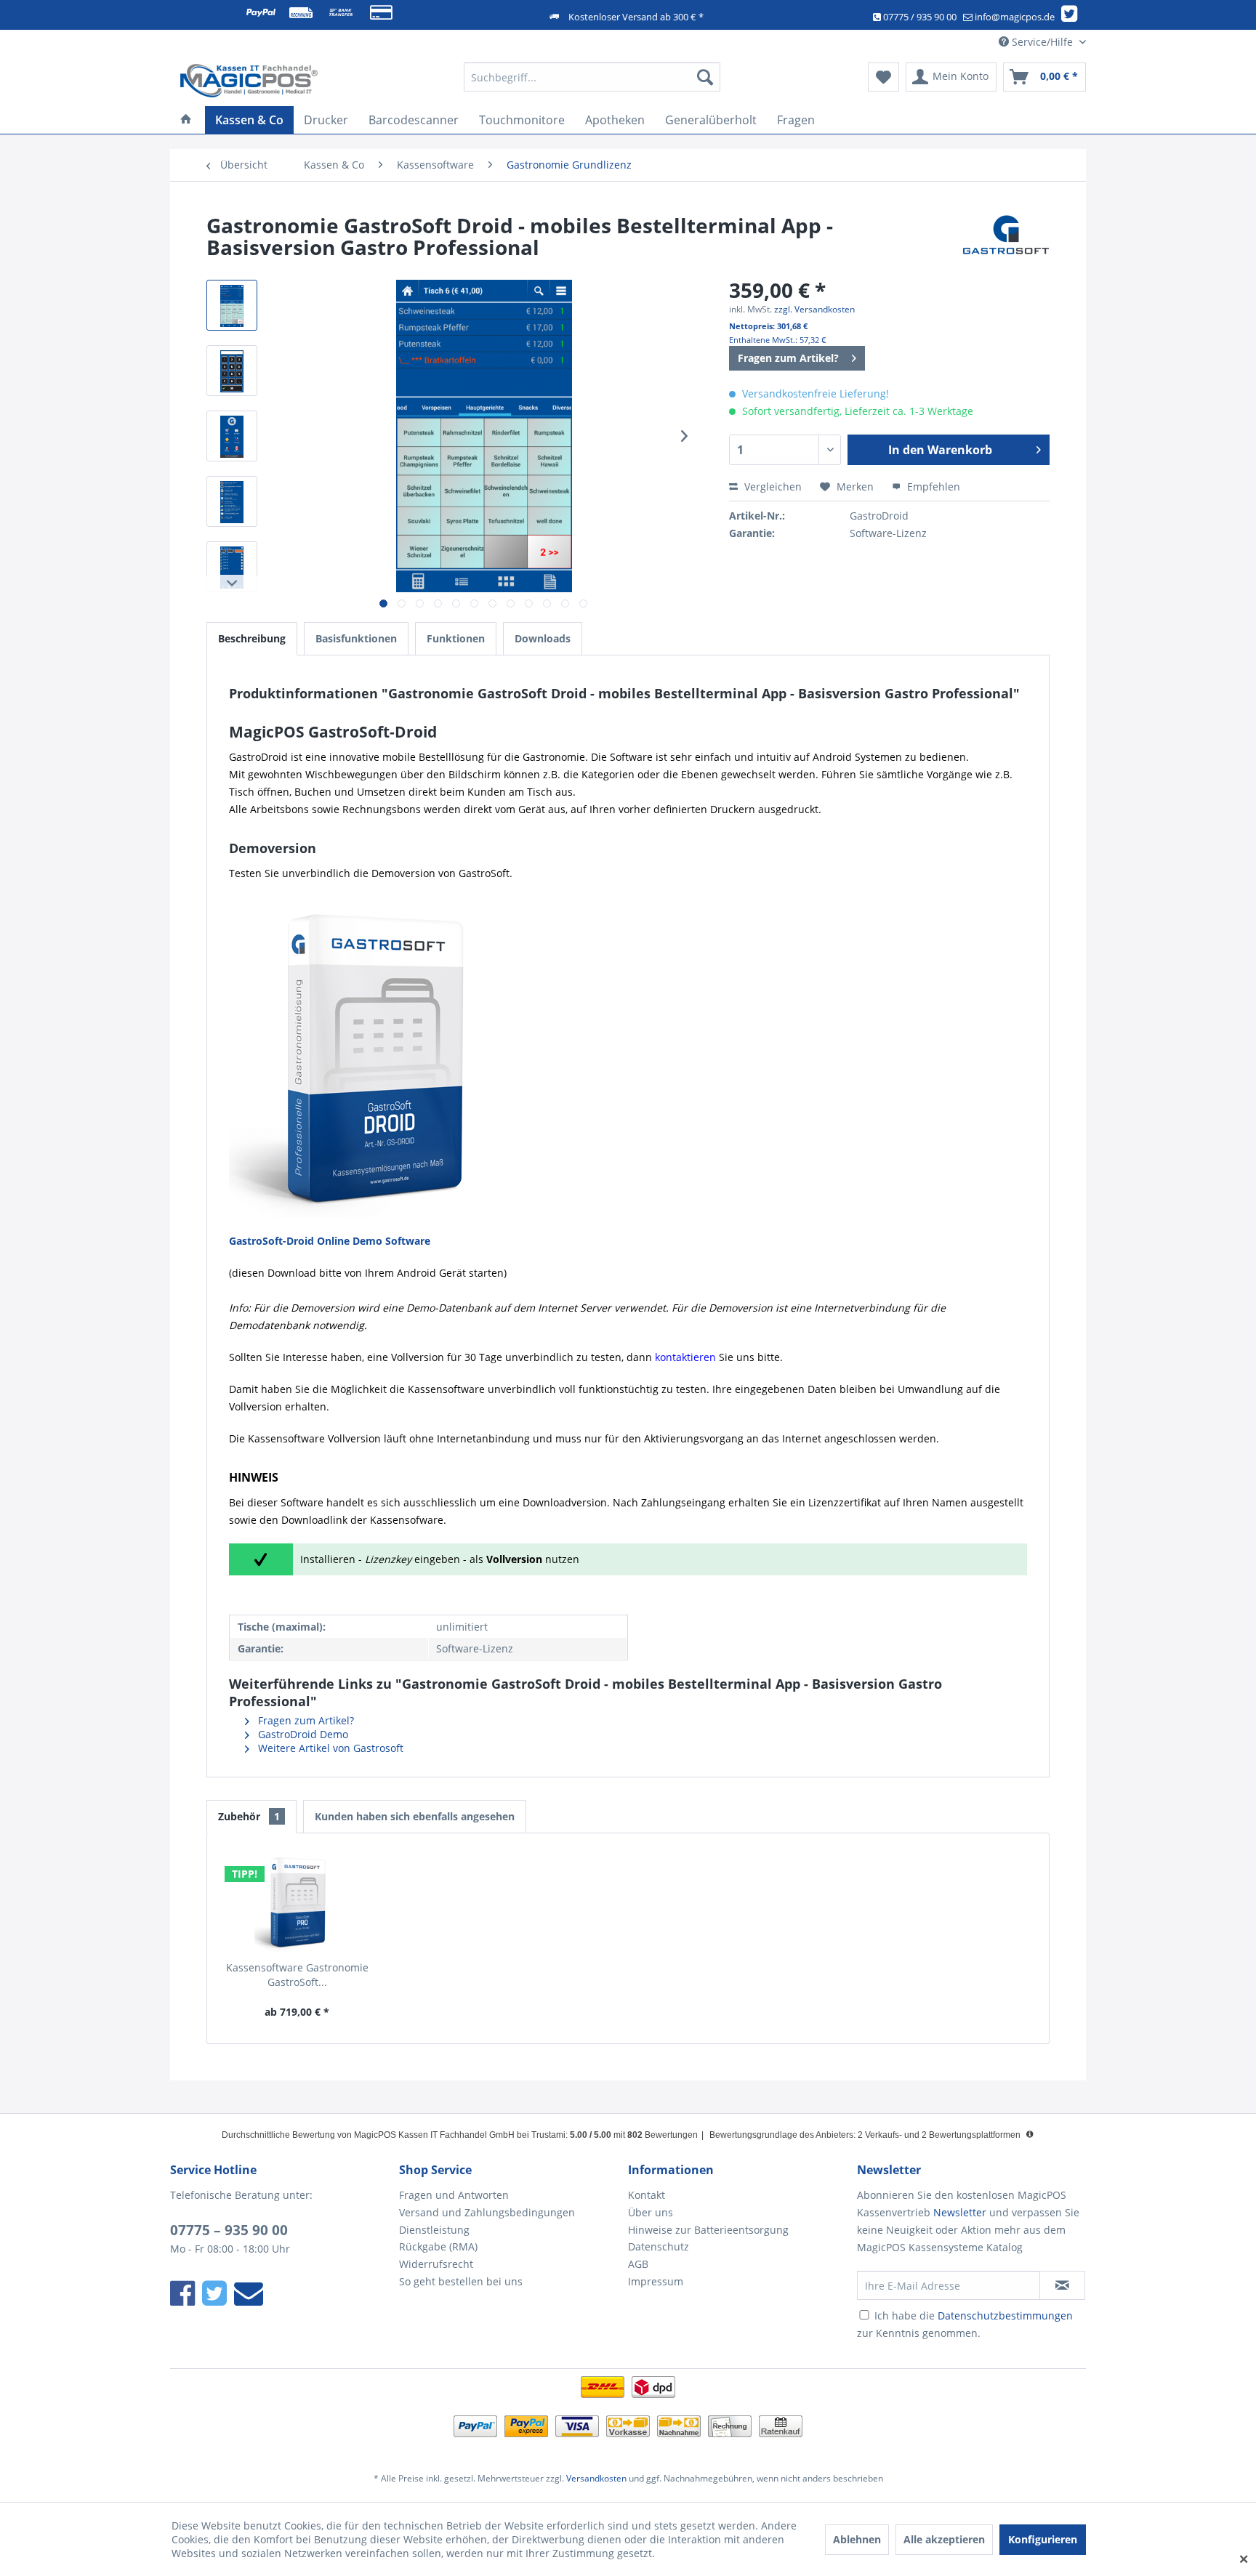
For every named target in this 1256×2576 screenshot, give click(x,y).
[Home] (186, 120)
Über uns (651, 2212)
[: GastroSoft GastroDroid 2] (232, 436)
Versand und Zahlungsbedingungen (487, 2212)
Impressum (656, 2281)
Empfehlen (932, 486)
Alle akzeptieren (944, 2539)
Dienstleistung (434, 2230)
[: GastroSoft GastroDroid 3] (232, 305)
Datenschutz (659, 2246)
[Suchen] (705, 77)
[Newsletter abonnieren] (1062, 2285)
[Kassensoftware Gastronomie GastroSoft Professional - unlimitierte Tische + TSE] (297, 1902)
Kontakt (647, 2195)
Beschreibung (252, 638)
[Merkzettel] (883, 77)
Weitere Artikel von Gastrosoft (329, 1748)
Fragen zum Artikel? (788, 358)
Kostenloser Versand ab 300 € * (636, 17)
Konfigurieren (1043, 2539)
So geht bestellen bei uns (461, 2281)
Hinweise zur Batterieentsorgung (708, 2230)
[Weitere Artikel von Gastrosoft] (1006, 240)
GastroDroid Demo (302, 1734)
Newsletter (960, 2212)
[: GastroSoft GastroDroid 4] (232, 501)
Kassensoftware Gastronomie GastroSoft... (297, 1975)
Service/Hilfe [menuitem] (1042, 42)
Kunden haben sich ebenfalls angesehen (415, 1816)
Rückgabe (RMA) (438, 2246)
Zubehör (249, 1816)
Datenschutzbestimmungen (1005, 2315)
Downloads (543, 638)
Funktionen (456, 638)
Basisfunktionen (356, 638)
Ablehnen (857, 2539)
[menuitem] (592, 77)
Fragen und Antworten (454, 2195)
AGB (638, 2264)
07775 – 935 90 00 (229, 2230)
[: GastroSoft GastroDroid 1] (232, 371)
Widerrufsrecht (436, 2264)
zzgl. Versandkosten (814, 309)
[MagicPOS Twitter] (1072, 17)
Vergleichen (772, 486)
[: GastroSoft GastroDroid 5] (232, 567)
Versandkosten (596, 2478)
